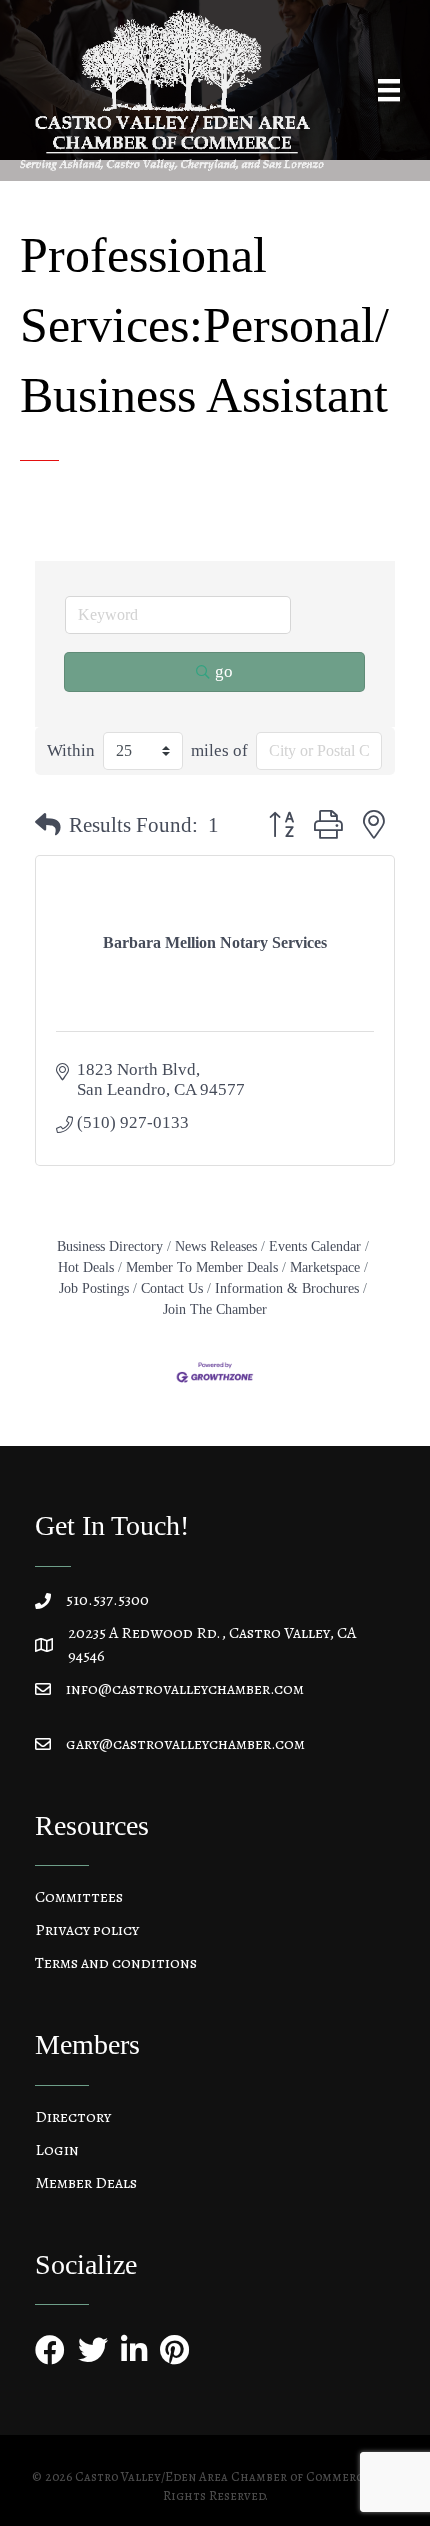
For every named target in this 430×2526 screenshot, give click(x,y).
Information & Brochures (287, 1288)
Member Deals (86, 2183)
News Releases (216, 1246)
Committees (79, 1897)
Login (57, 2150)
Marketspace (325, 1267)
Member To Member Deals (202, 1267)
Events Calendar (315, 1246)
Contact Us (172, 1288)
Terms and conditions (116, 1963)
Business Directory (110, 1246)
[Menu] (389, 90)
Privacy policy (87, 1930)
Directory (73, 2117)
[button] (48, 826)
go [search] (224, 671)
